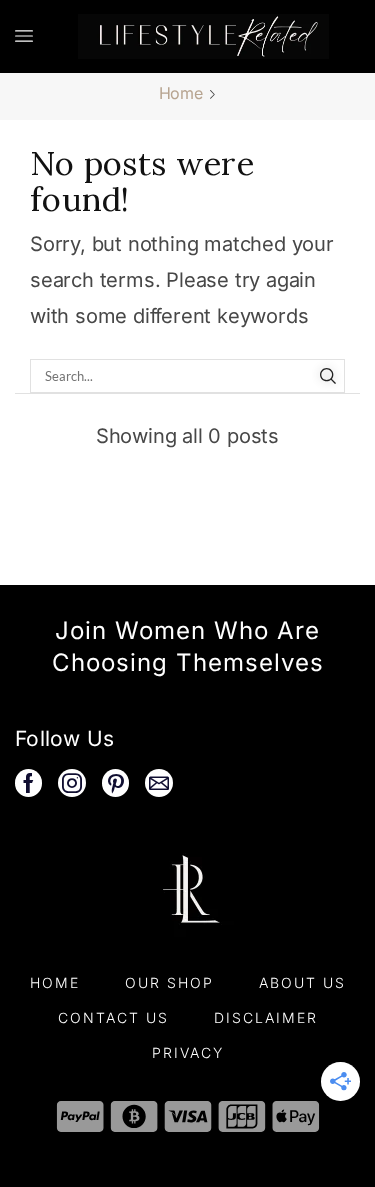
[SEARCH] (328, 376)
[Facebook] (28, 783)
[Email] (159, 783)
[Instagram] (72, 783)
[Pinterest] (116, 783)
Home (181, 93)
